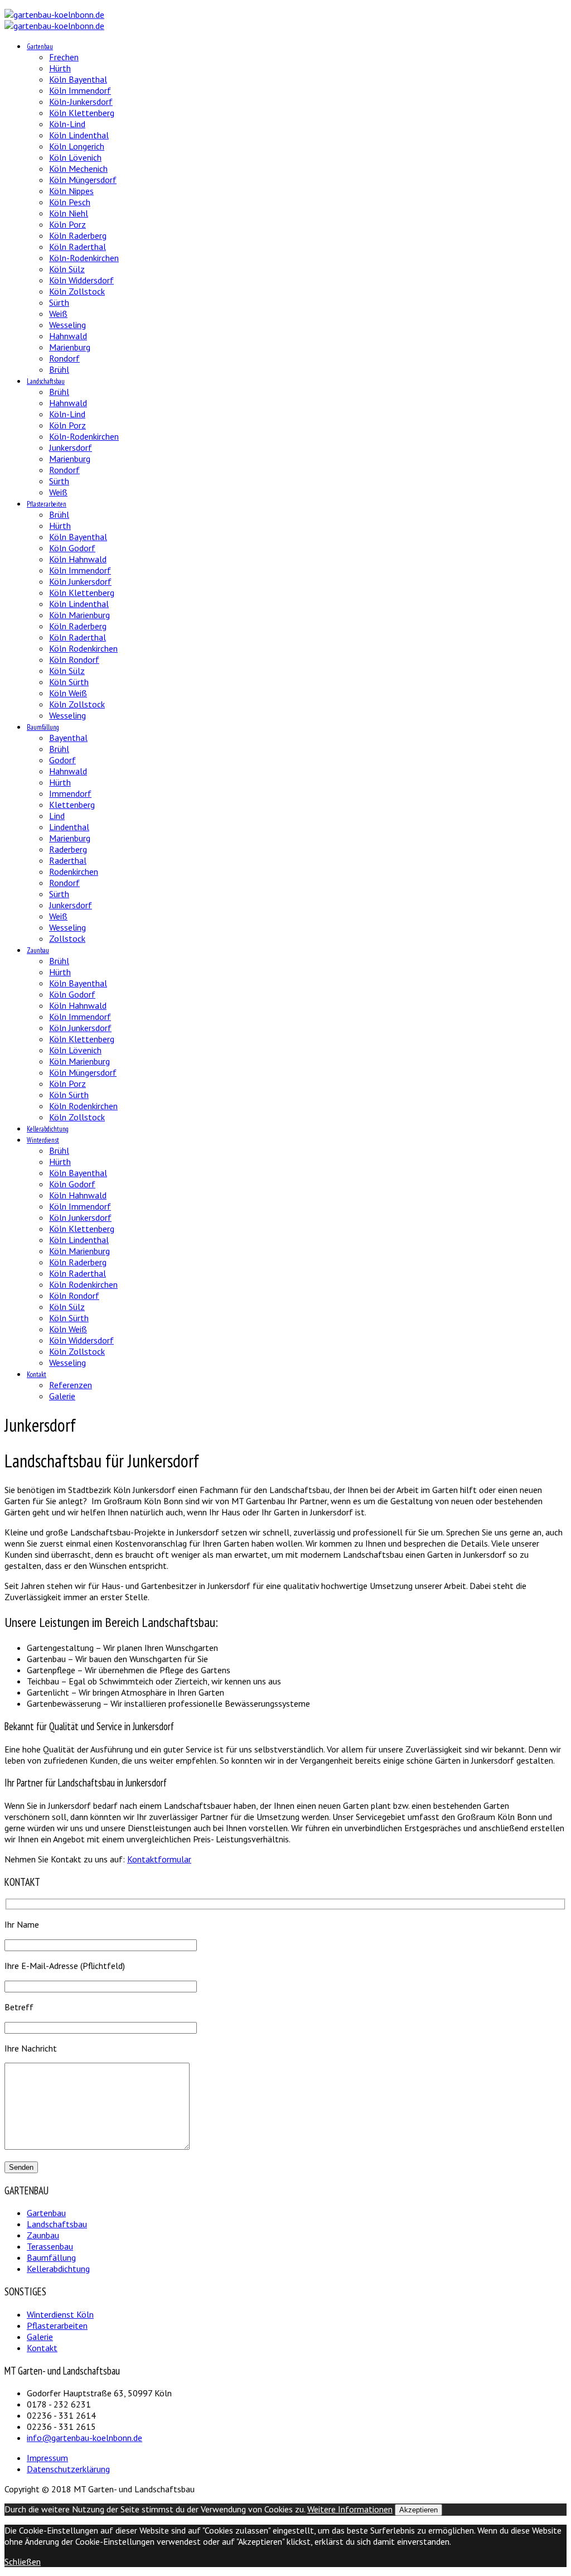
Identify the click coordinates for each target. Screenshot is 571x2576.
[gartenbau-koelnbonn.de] (54, 15)
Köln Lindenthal (79, 135)
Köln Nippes (71, 191)
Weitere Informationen (350, 2509)
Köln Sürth (69, 682)
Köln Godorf (72, 548)
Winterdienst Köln (60, 2314)
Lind (57, 816)
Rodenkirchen (74, 871)
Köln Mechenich (78, 168)
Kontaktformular (159, 1859)
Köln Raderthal (78, 247)
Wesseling (67, 325)
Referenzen (71, 1385)
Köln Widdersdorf (81, 280)
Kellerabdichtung (48, 1129)
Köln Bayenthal (78, 79)
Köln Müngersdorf (83, 180)
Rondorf (64, 358)
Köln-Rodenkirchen (84, 258)
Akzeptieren (418, 2510)
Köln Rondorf (74, 659)
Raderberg (68, 849)
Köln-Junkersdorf (81, 102)
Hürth (60, 68)
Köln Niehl (69, 213)
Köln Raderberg (78, 235)
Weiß (58, 314)
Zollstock (67, 938)
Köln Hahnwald (78, 559)
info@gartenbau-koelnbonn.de (84, 2438)
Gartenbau (40, 47)
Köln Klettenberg (82, 113)
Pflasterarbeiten (47, 504)
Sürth (59, 302)
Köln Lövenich (75, 157)
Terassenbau (50, 2246)
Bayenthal (68, 738)
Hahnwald (68, 336)
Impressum (47, 2458)
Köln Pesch (70, 202)
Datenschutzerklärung (68, 2469)
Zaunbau (38, 950)
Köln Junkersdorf (80, 581)
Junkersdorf (71, 447)
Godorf (62, 760)
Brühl (59, 369)
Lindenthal (69, 827)
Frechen (64, 57)
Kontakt (37, 1374)
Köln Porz (67, 224)
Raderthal (68, 860)
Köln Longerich (77, 146)
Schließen (23, 2561)
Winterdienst (43, 1140)
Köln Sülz (67, 269)
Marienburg (70, 347)
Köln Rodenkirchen (83, 648)
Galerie (62, 1396)
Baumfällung (43, 727)
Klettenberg (72, 805)
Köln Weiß (68, 693)
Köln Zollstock (77, 291)
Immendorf (70, 793)
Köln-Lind (67, 124)
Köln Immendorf (80, 90)
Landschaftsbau (46, 381)
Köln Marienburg (79, 615)
